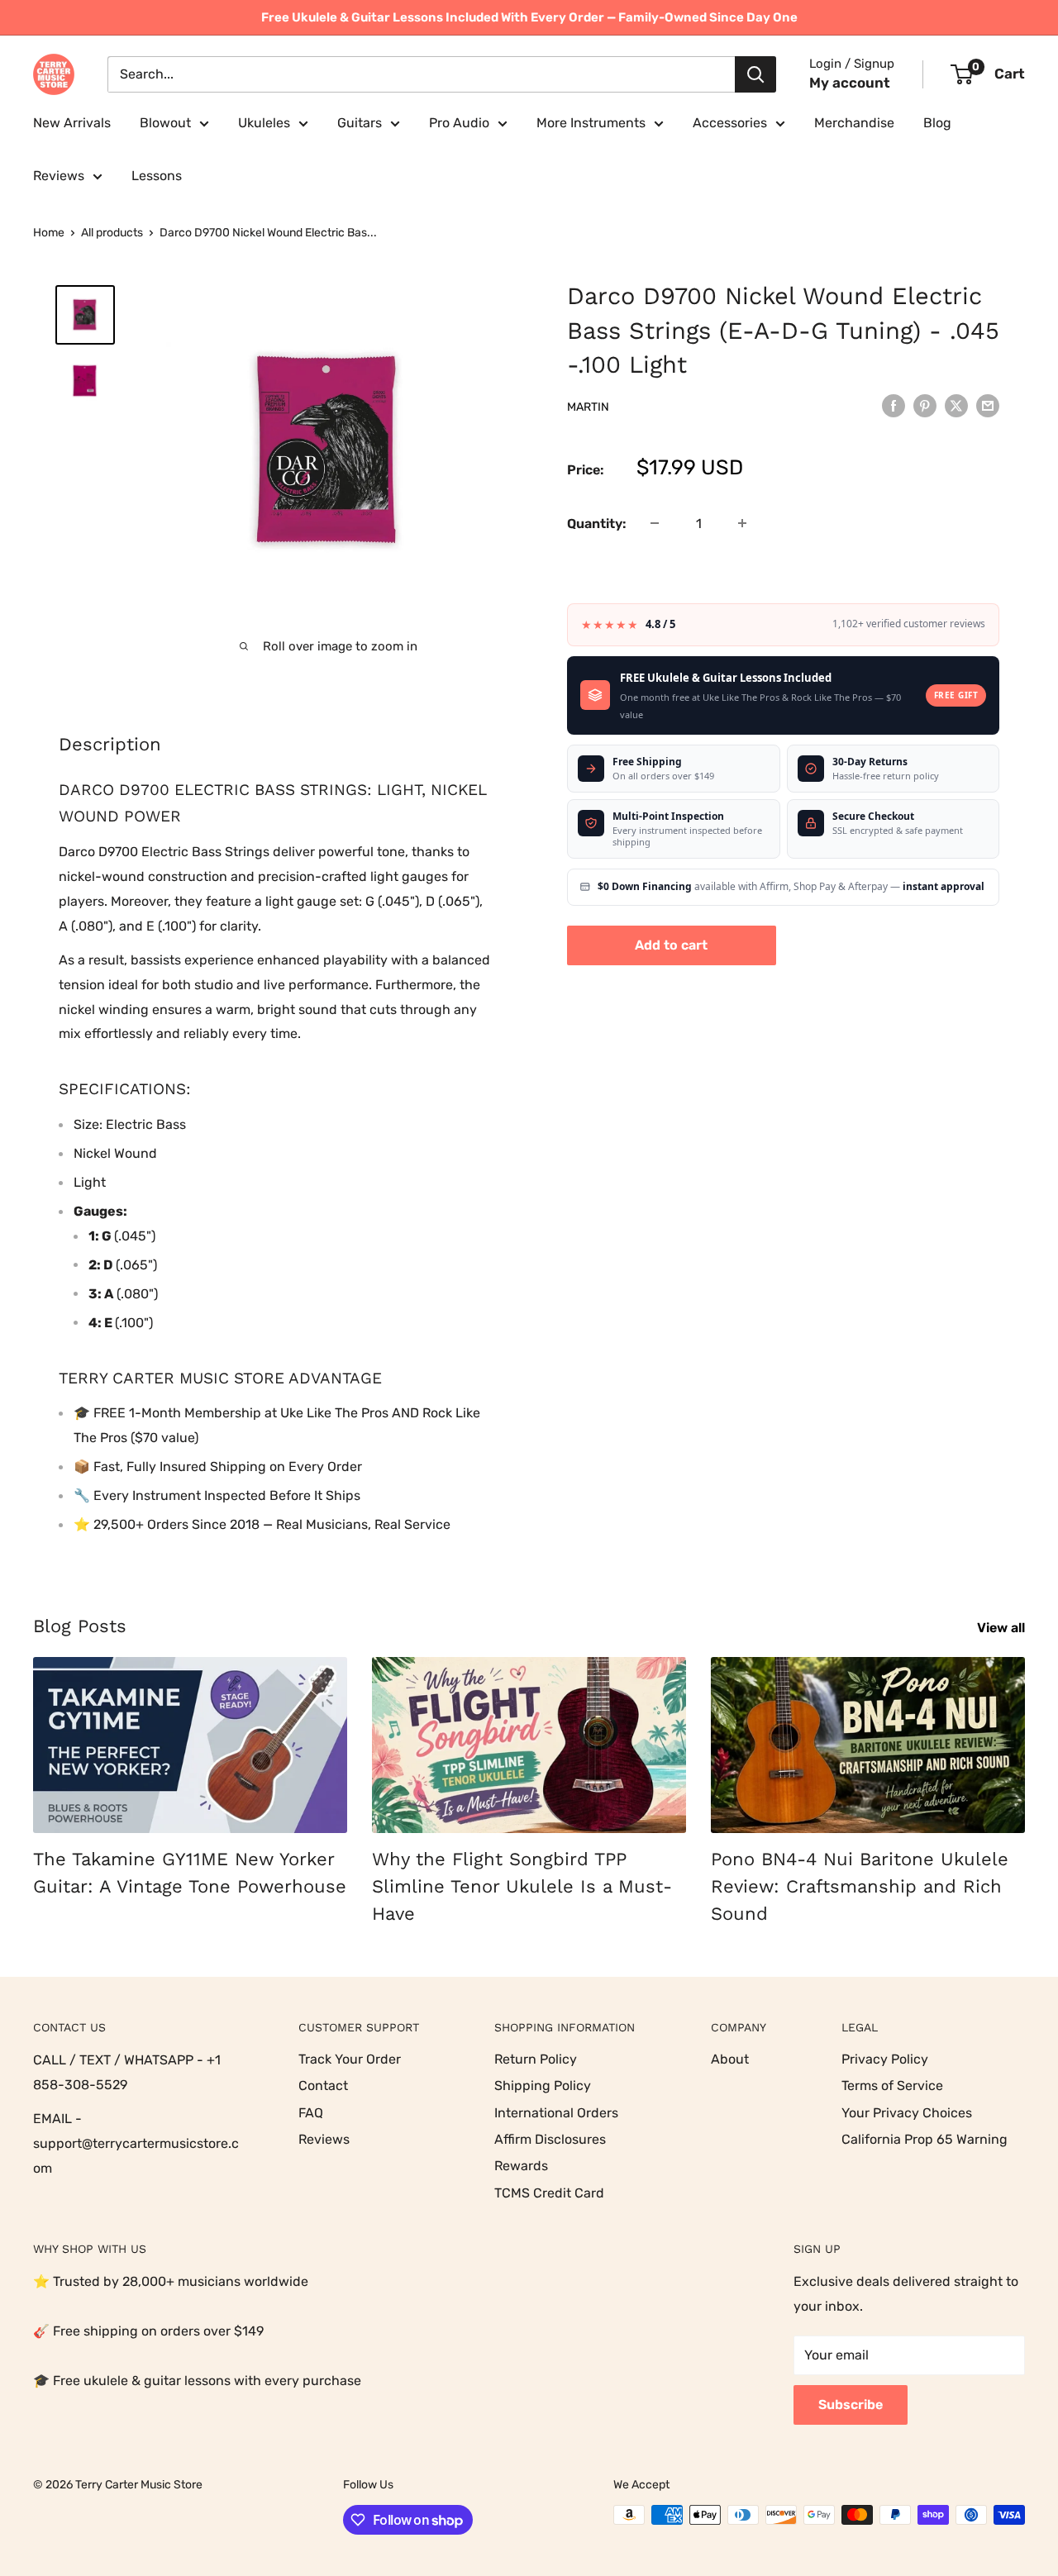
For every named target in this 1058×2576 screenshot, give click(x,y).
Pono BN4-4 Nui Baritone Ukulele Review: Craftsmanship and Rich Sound (860, 1886)
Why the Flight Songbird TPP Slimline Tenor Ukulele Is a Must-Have (522, 1886)
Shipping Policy (543, 2086)
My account (850, 83)
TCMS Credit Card (549, 2193)
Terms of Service (892, 2086)
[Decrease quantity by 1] (655, 523)
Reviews (59, 176)
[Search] (755, 74)
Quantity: (597, 523)
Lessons (157, 176)
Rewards (521, 2166)
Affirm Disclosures (550, 2139)
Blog (937, 123)
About (730, 2059)
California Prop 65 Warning (925, 2139)
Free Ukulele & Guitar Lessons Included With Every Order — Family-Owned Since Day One (529, 17)
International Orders (556, 2113)
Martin (588, 406)
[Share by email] (988, 406)
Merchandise (854, 123)
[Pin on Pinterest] (925, 406)
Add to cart (671, 944)
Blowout (165, 123)
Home (49, 233)
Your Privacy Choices (907, 2113)
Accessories (730, 123)
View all (1003, 1628)
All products (112, 233)
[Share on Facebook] (894, 406)
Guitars (360, 123)
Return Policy (536, 2059)
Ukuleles (264, 123)
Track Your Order (350, 2059)
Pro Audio (459, 123)
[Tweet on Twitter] (956, 406)
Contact (323, 2086)
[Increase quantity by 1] (742, 523)
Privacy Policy (885, 2059)
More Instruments (591, 123)
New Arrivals (72, 123)
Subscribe (851, 2405)
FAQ (311, 2113)
